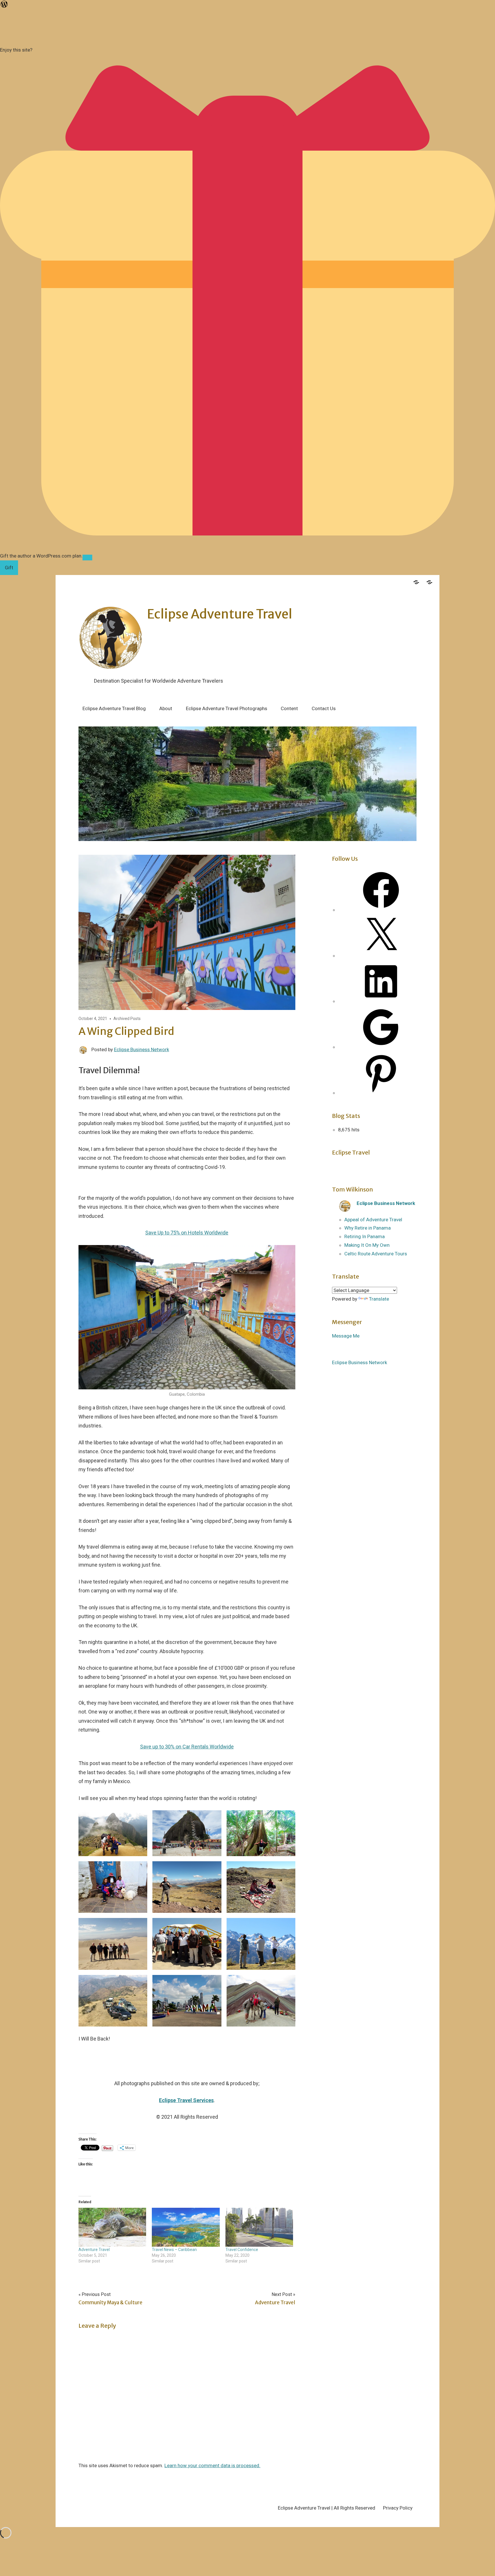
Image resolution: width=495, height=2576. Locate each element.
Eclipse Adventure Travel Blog (114, 708)
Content (289, 708)
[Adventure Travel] (112, 2227)
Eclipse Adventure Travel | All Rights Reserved (327, 2508)
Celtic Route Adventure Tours (376, 1254)
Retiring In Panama (365, 1236)
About (166, 708)
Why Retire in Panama (368, 1228)
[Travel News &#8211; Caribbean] (186, 2227)
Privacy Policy (398, 2508)
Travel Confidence (242, 2250)
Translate (379, 1299)
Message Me (346, 1336)
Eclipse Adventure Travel (220, 614)
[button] (113, 1833)
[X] (381, 956)
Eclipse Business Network (142, 1049)
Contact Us (324, 708)
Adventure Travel (94, 2250)
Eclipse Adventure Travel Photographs (227, 708)
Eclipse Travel (351, 1152)
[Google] (381, 1047)
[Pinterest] (381, 1093)
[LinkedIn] (381, 1001)
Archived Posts (127, 1019)
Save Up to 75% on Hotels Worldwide (187, 1233)
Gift (9, 568)
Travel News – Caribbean (174, 2250)
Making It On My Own (367, 1245)
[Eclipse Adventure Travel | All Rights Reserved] (416, 581)
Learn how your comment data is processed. (212, 2465)
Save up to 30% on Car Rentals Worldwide (187, 1747)
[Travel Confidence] (259, 2227)
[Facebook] (381, 910)
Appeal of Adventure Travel (373, 1220)
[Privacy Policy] (429, 581)
